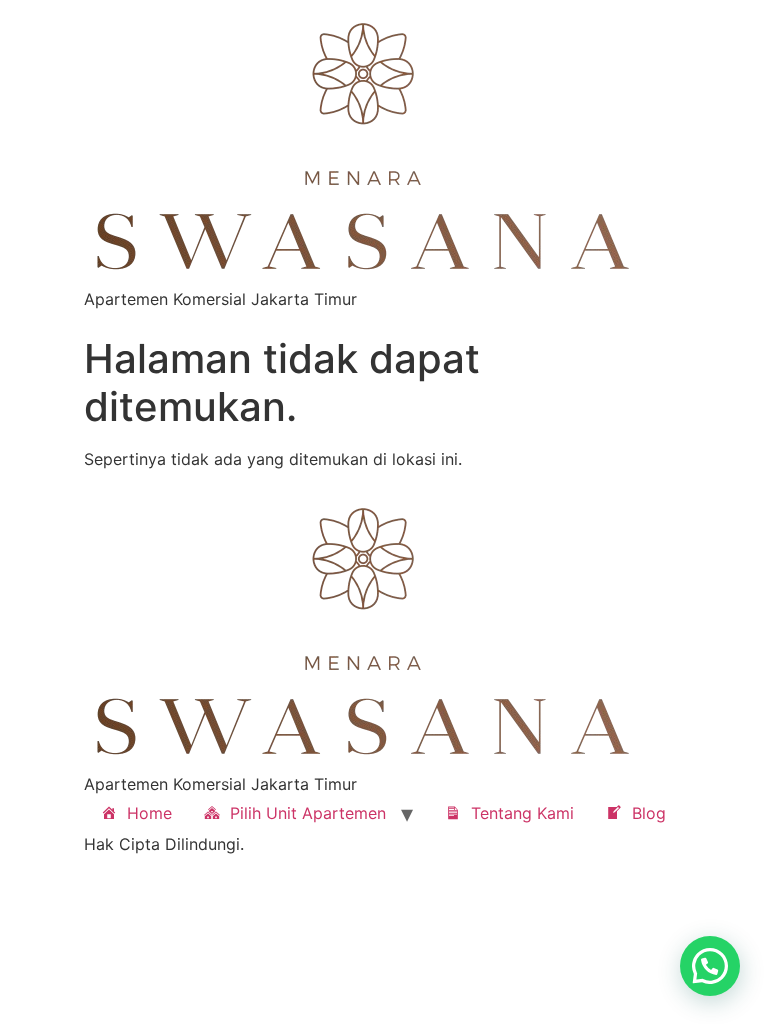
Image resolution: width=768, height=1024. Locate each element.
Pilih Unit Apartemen (308, 813)
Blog (649, 813)
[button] (710, 966)
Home (149, 813)
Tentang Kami (522, 813)
